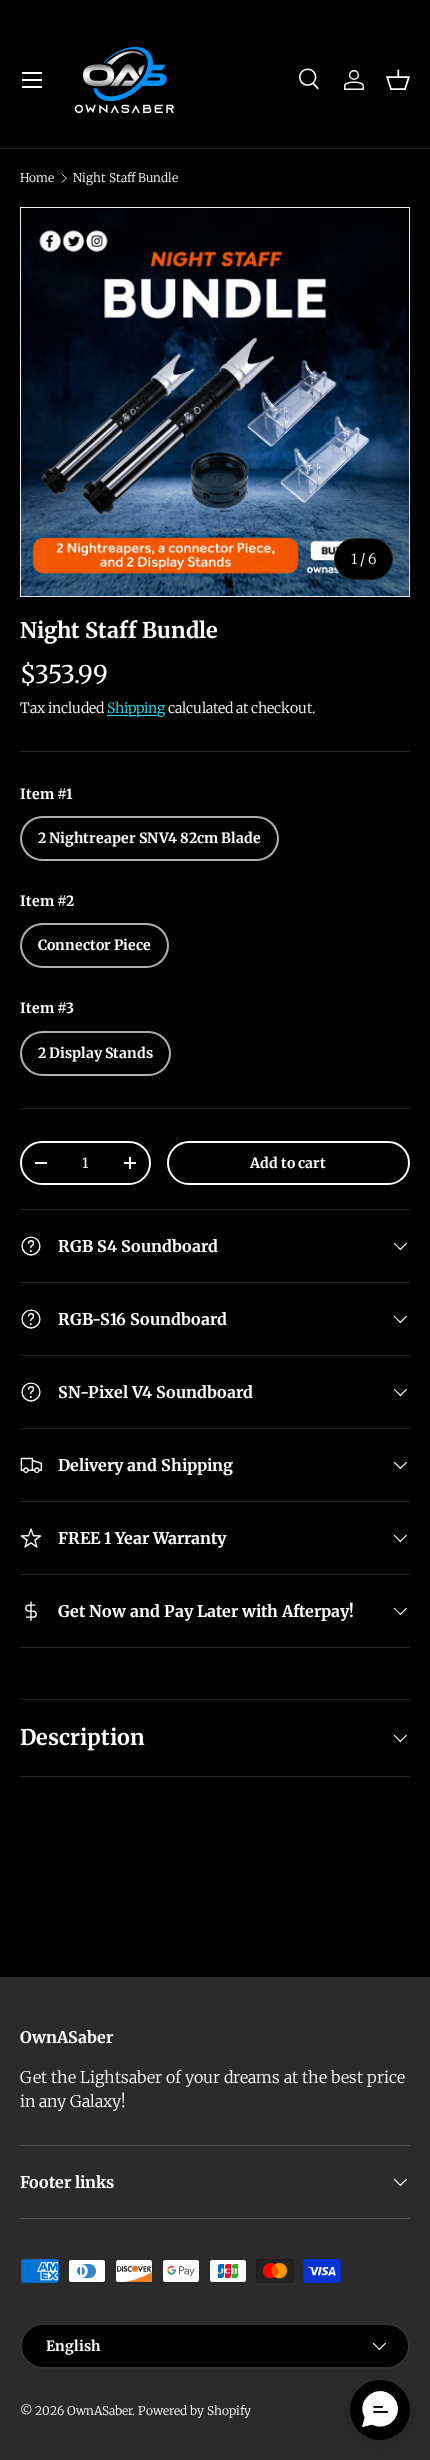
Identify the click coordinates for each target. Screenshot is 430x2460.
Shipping (136, 708)
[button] (398, 80)
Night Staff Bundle (125, 178)
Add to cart (288, 1163)
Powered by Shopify (194, 2410)
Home (37, 178)
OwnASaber (99, 2410)
